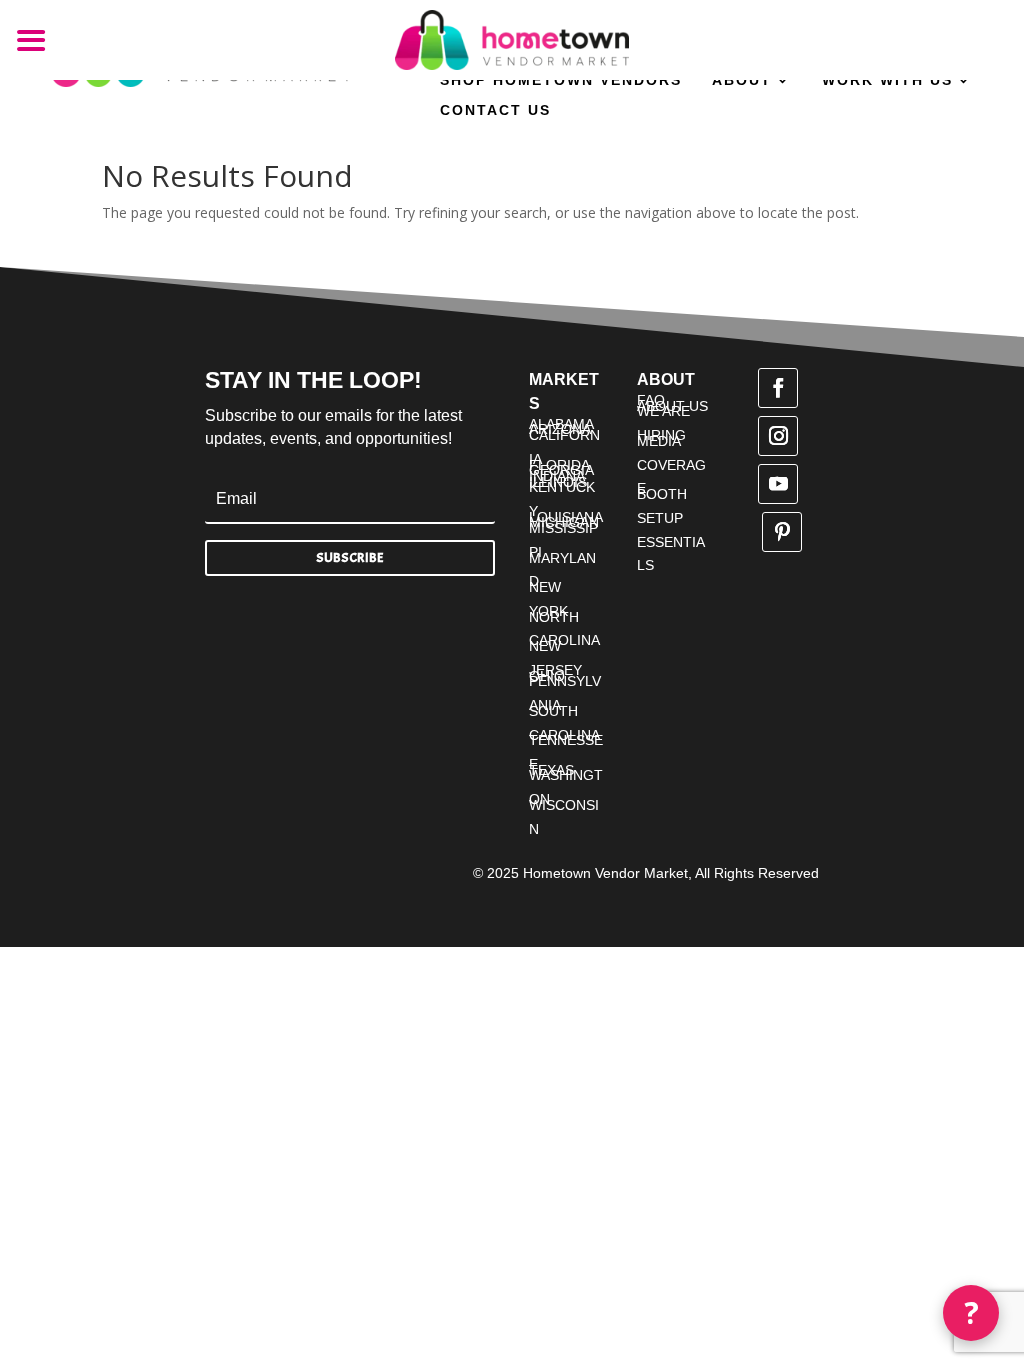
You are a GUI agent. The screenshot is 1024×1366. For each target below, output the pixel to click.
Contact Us (495, 110)
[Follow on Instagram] (778, 436)
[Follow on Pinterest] (782, 532)
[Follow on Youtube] (778, 484)
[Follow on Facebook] (778, 388)
